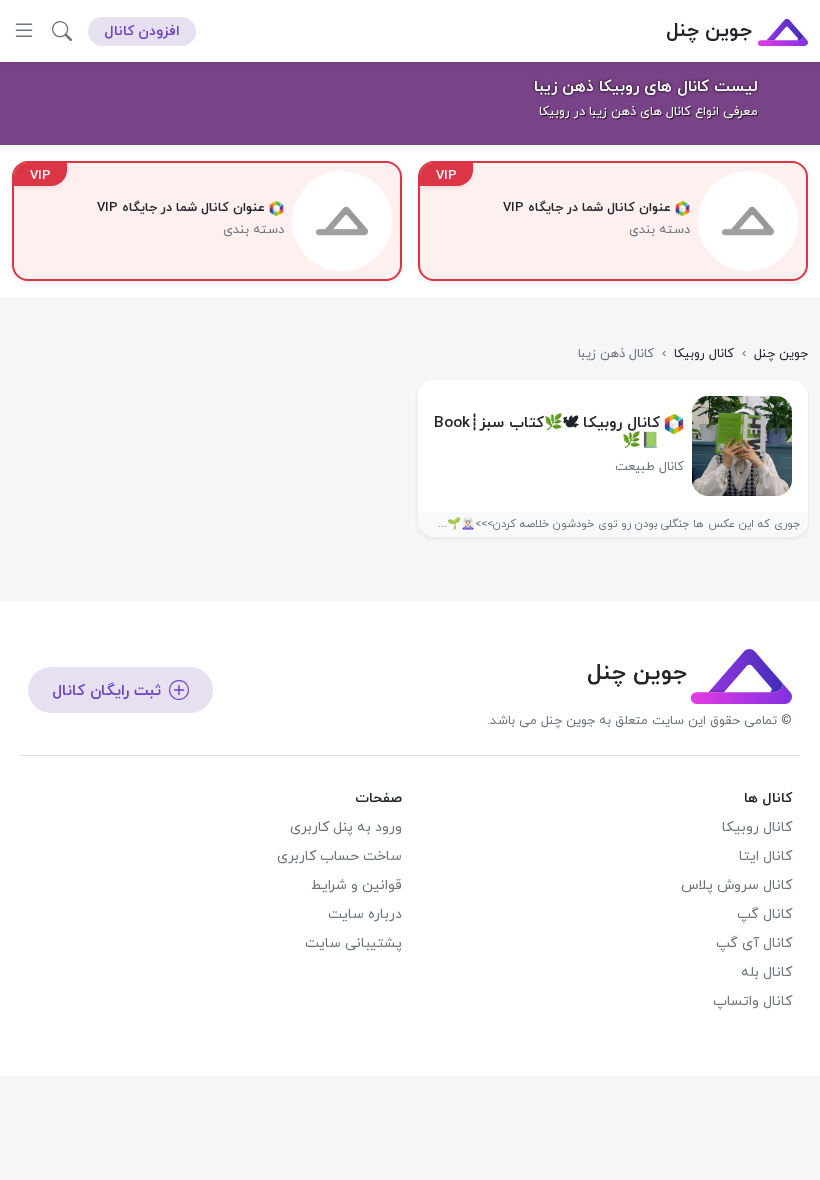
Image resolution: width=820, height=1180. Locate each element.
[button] (62, 31)
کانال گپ (764, 914)
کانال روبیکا (757, 827)
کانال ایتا (765, 856)
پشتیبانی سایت (353, 943)
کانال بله (766, 972)
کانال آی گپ (754, 943)
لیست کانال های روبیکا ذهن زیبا (646, 87)
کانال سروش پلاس (736, 885)
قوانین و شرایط (356, 885)
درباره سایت (365, 914)
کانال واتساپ (752, 1001)
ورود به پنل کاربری (346, 827)
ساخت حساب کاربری (339, 856)
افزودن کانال (142, 31)
